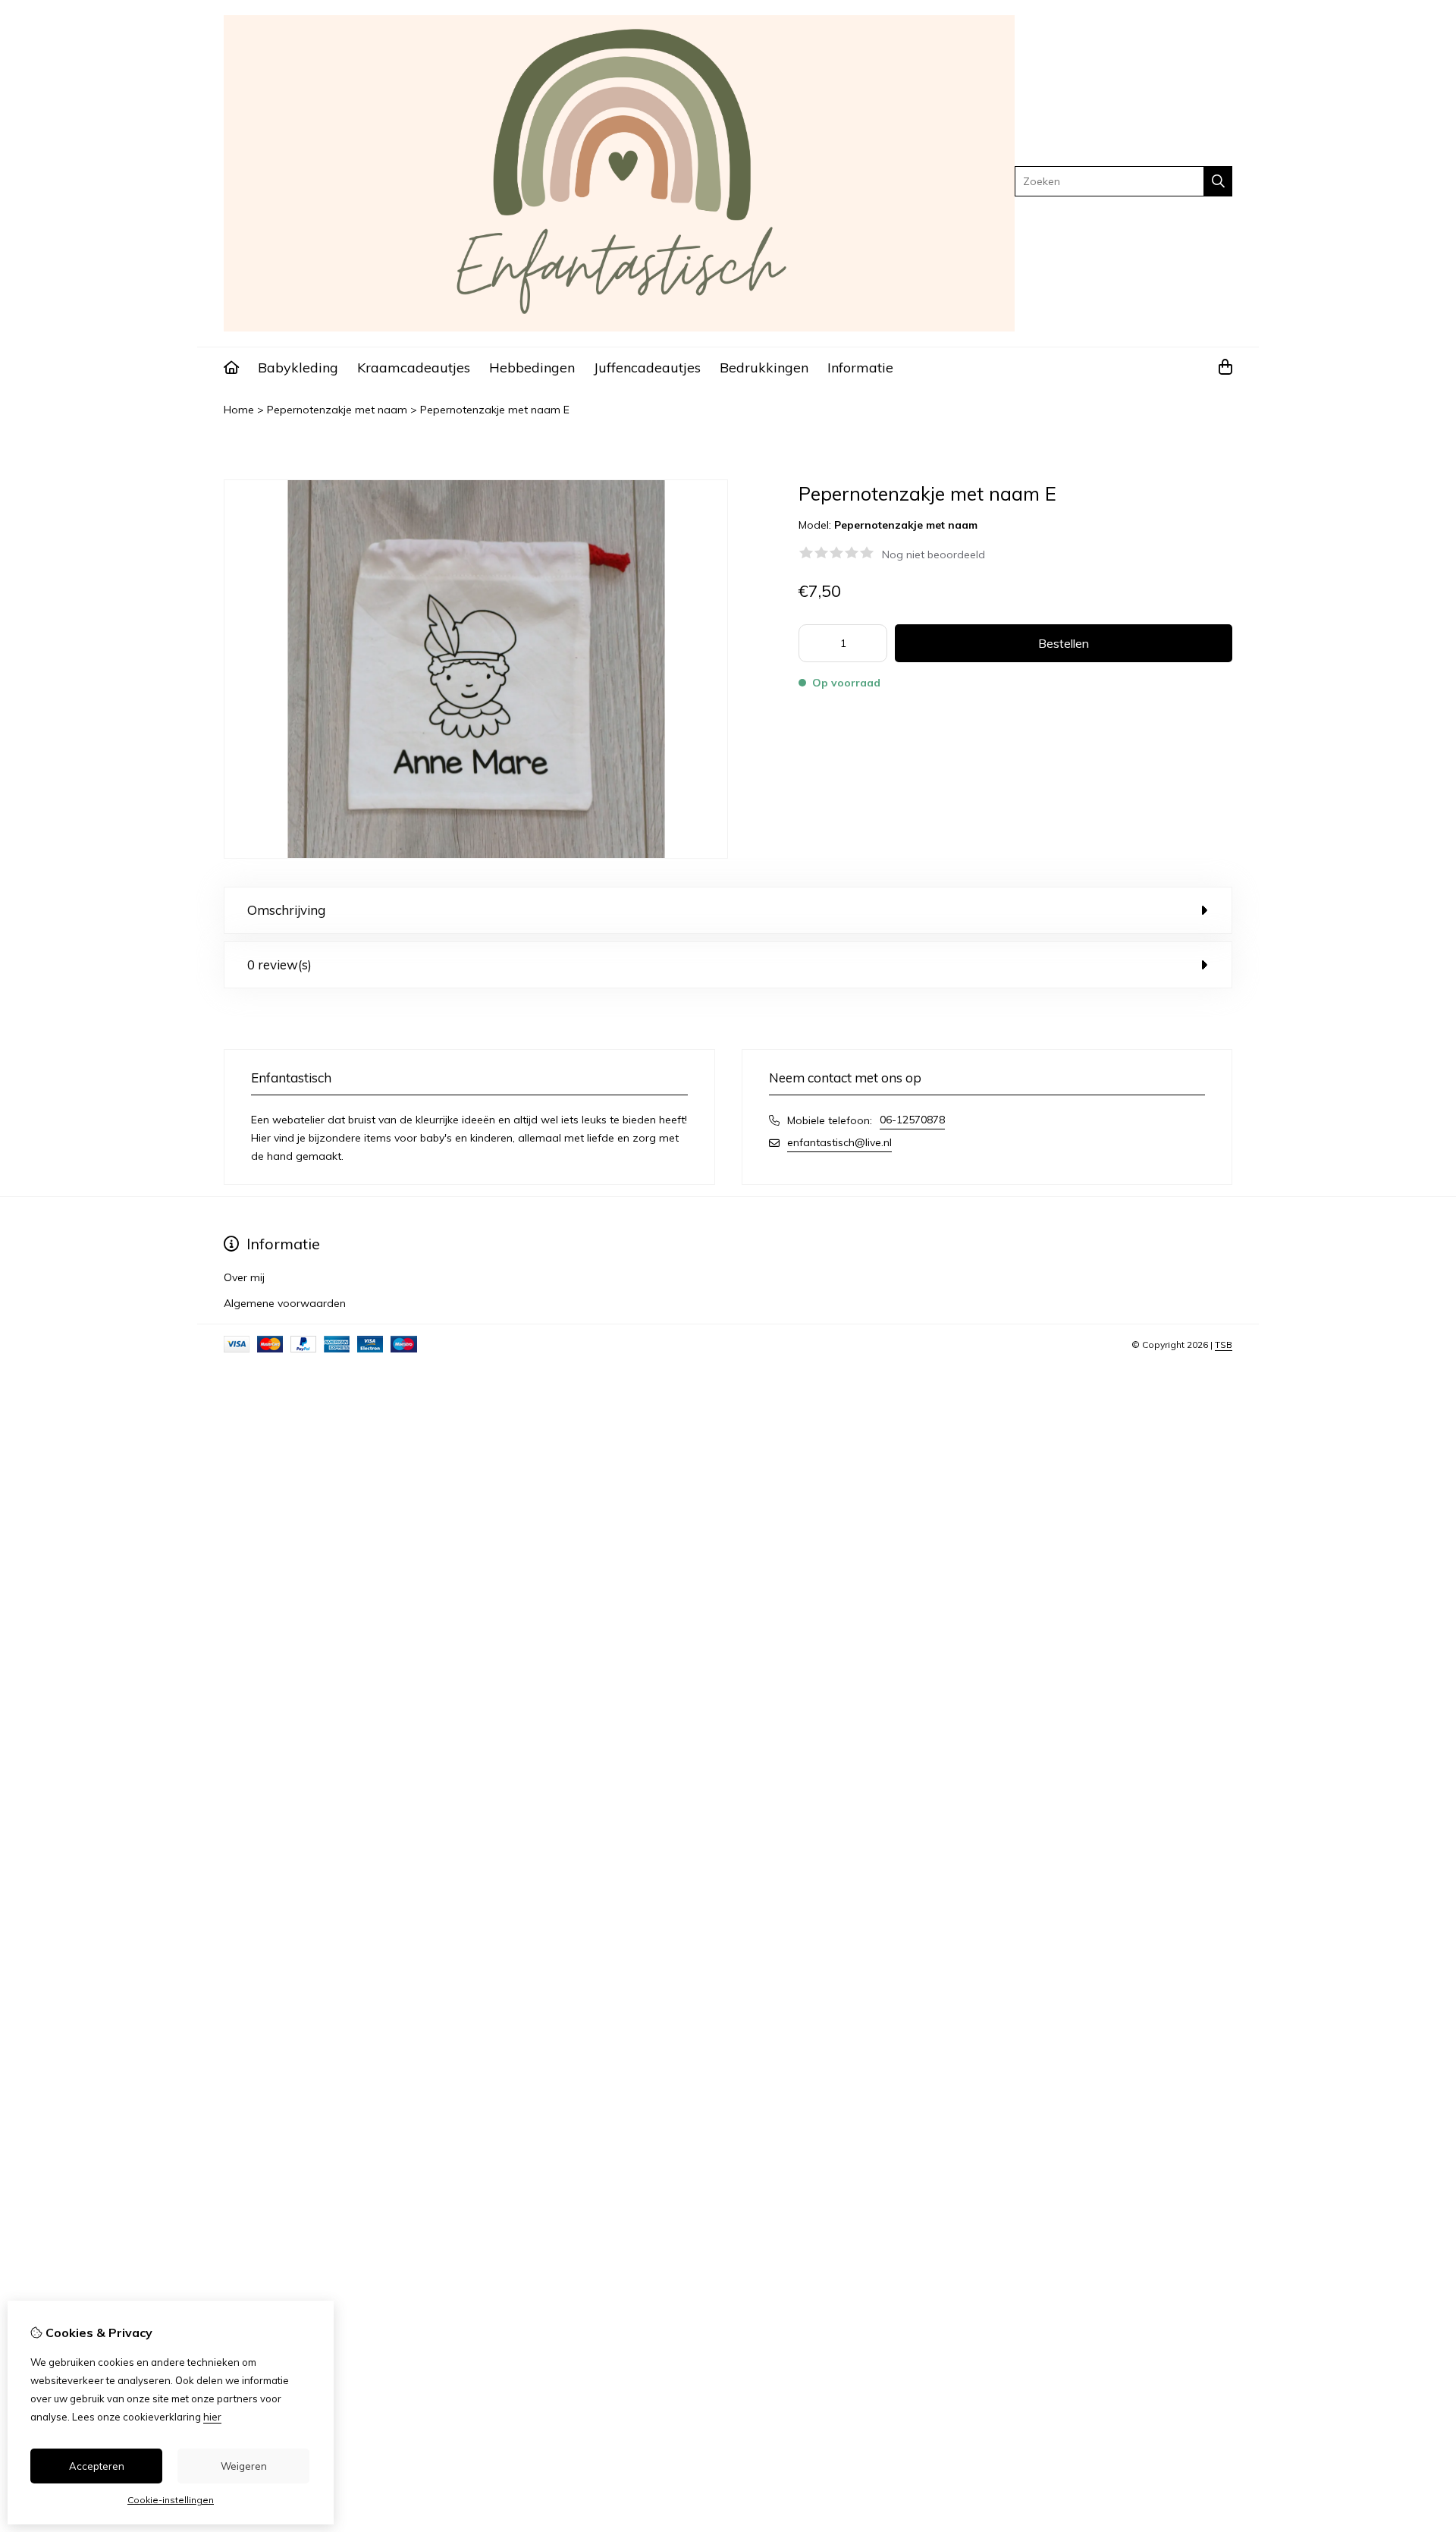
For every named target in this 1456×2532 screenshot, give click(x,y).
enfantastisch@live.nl (839, 1142)
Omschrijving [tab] (286, 910)
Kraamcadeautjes (414, 368)
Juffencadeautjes (647, 368)
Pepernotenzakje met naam (337, 410)
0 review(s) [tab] (279, 964)
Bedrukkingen (764, 368)
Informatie (860, 368)
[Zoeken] (1218, 181)
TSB (1224, 1345)
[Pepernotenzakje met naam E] (476, 855)
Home (239, 410)
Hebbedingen (532, 368)
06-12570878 (912, 1120)
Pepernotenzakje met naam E (495, 410)
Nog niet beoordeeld (934, 554)
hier (212, 2417)
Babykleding (298, 368)
